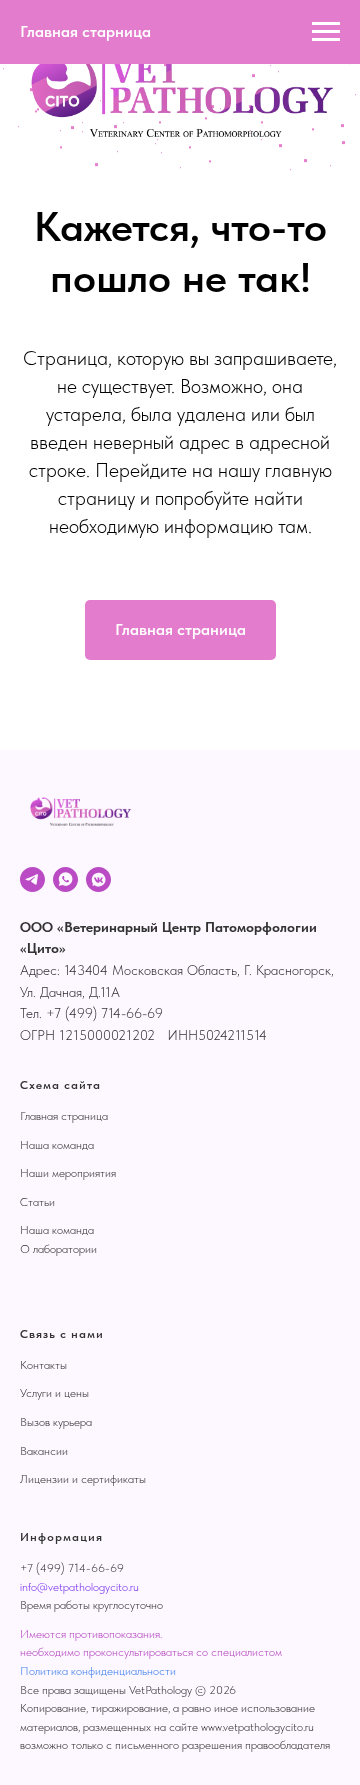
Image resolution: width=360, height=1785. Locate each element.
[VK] (98, 879)
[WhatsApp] (65, 879)
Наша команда (57, 1145)
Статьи (37, 1202)
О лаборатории (58, 1249)
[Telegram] (32, 879)
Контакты (43, 1365)
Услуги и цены (54, 1393)
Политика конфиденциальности (98, 1671)
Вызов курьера (56, 1422)
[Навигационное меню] (326, 32)
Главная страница (64, 1116)
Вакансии (44, 1451)
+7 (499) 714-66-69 (72, 1568)
